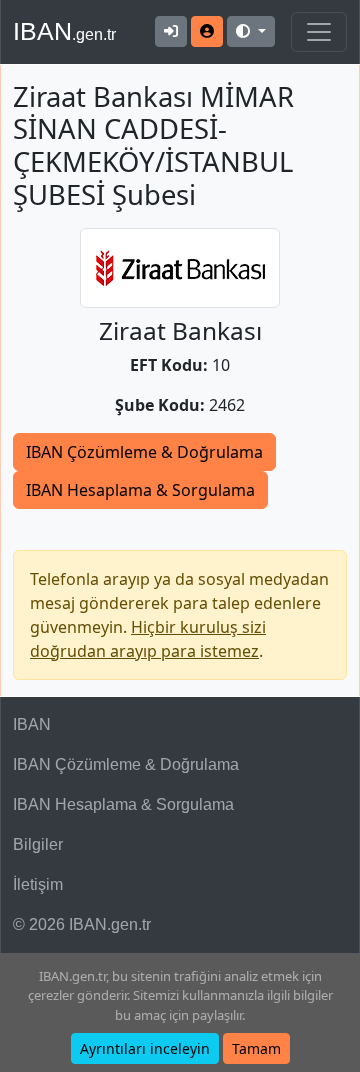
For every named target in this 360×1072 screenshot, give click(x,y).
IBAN (64, 31)
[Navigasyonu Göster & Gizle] (319, 32)
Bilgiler (38, 844)
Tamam (256, 1048)
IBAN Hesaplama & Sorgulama (140, 490)
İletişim (38, 884)
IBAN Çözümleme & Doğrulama (144, 452)
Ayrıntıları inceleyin (145, 1048)
